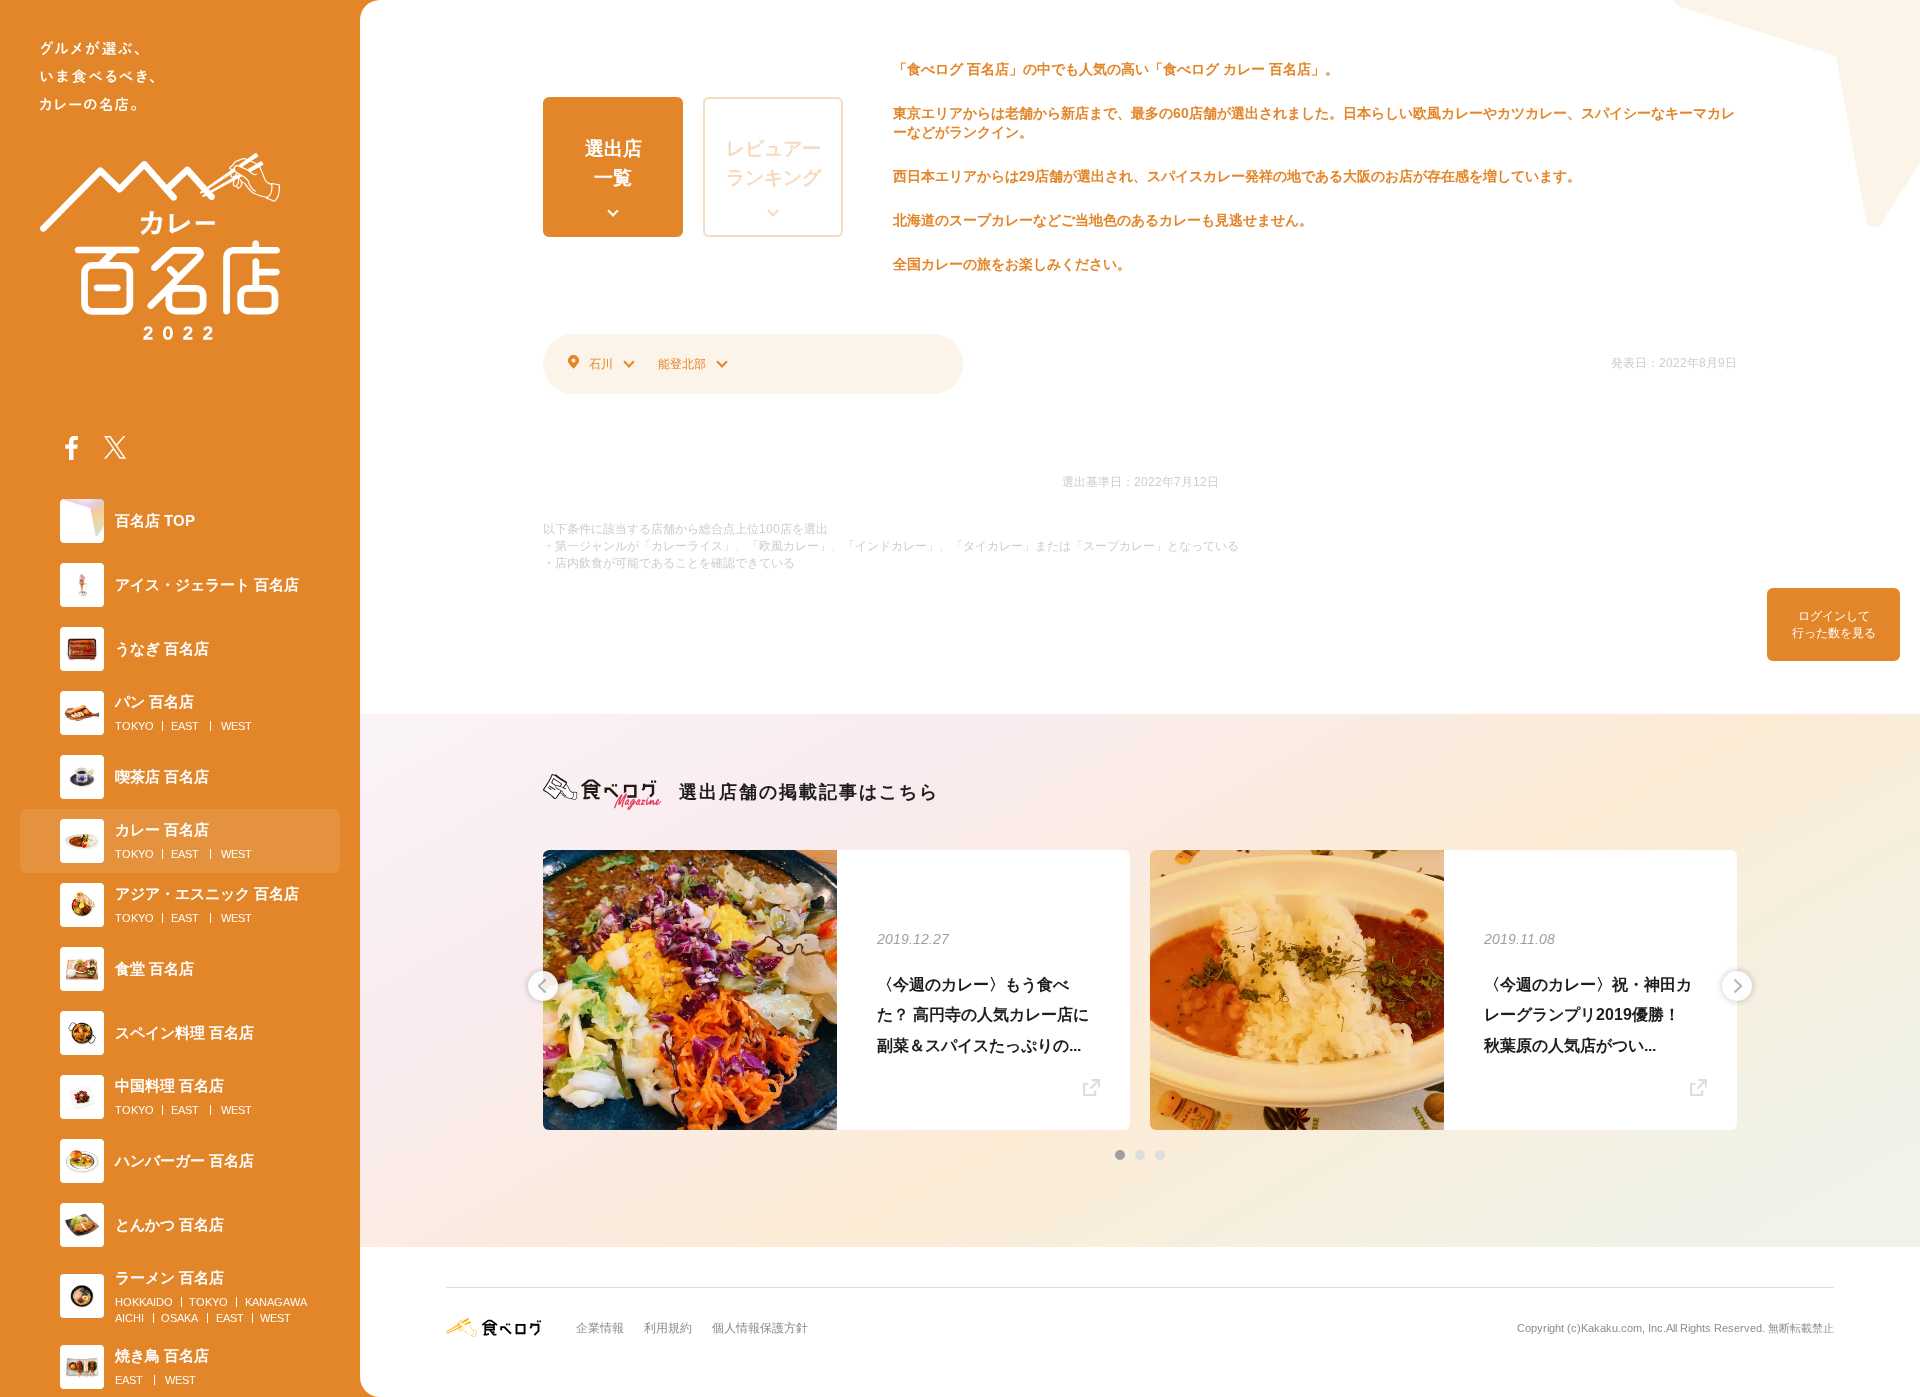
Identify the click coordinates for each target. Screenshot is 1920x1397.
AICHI (129, 1318)
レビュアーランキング (773, 163)
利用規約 (668, 1328)
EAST (185, 726)
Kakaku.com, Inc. (1623, 1328)
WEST (236, 726)
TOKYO (134, 726)
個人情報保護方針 (760, 1328)
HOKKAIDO (144, 1302)
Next (1737, 986)
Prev (543, 986)
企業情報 (600, 1328)
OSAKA (179, 1318)
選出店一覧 (613, 163)
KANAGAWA (276, 1302)
